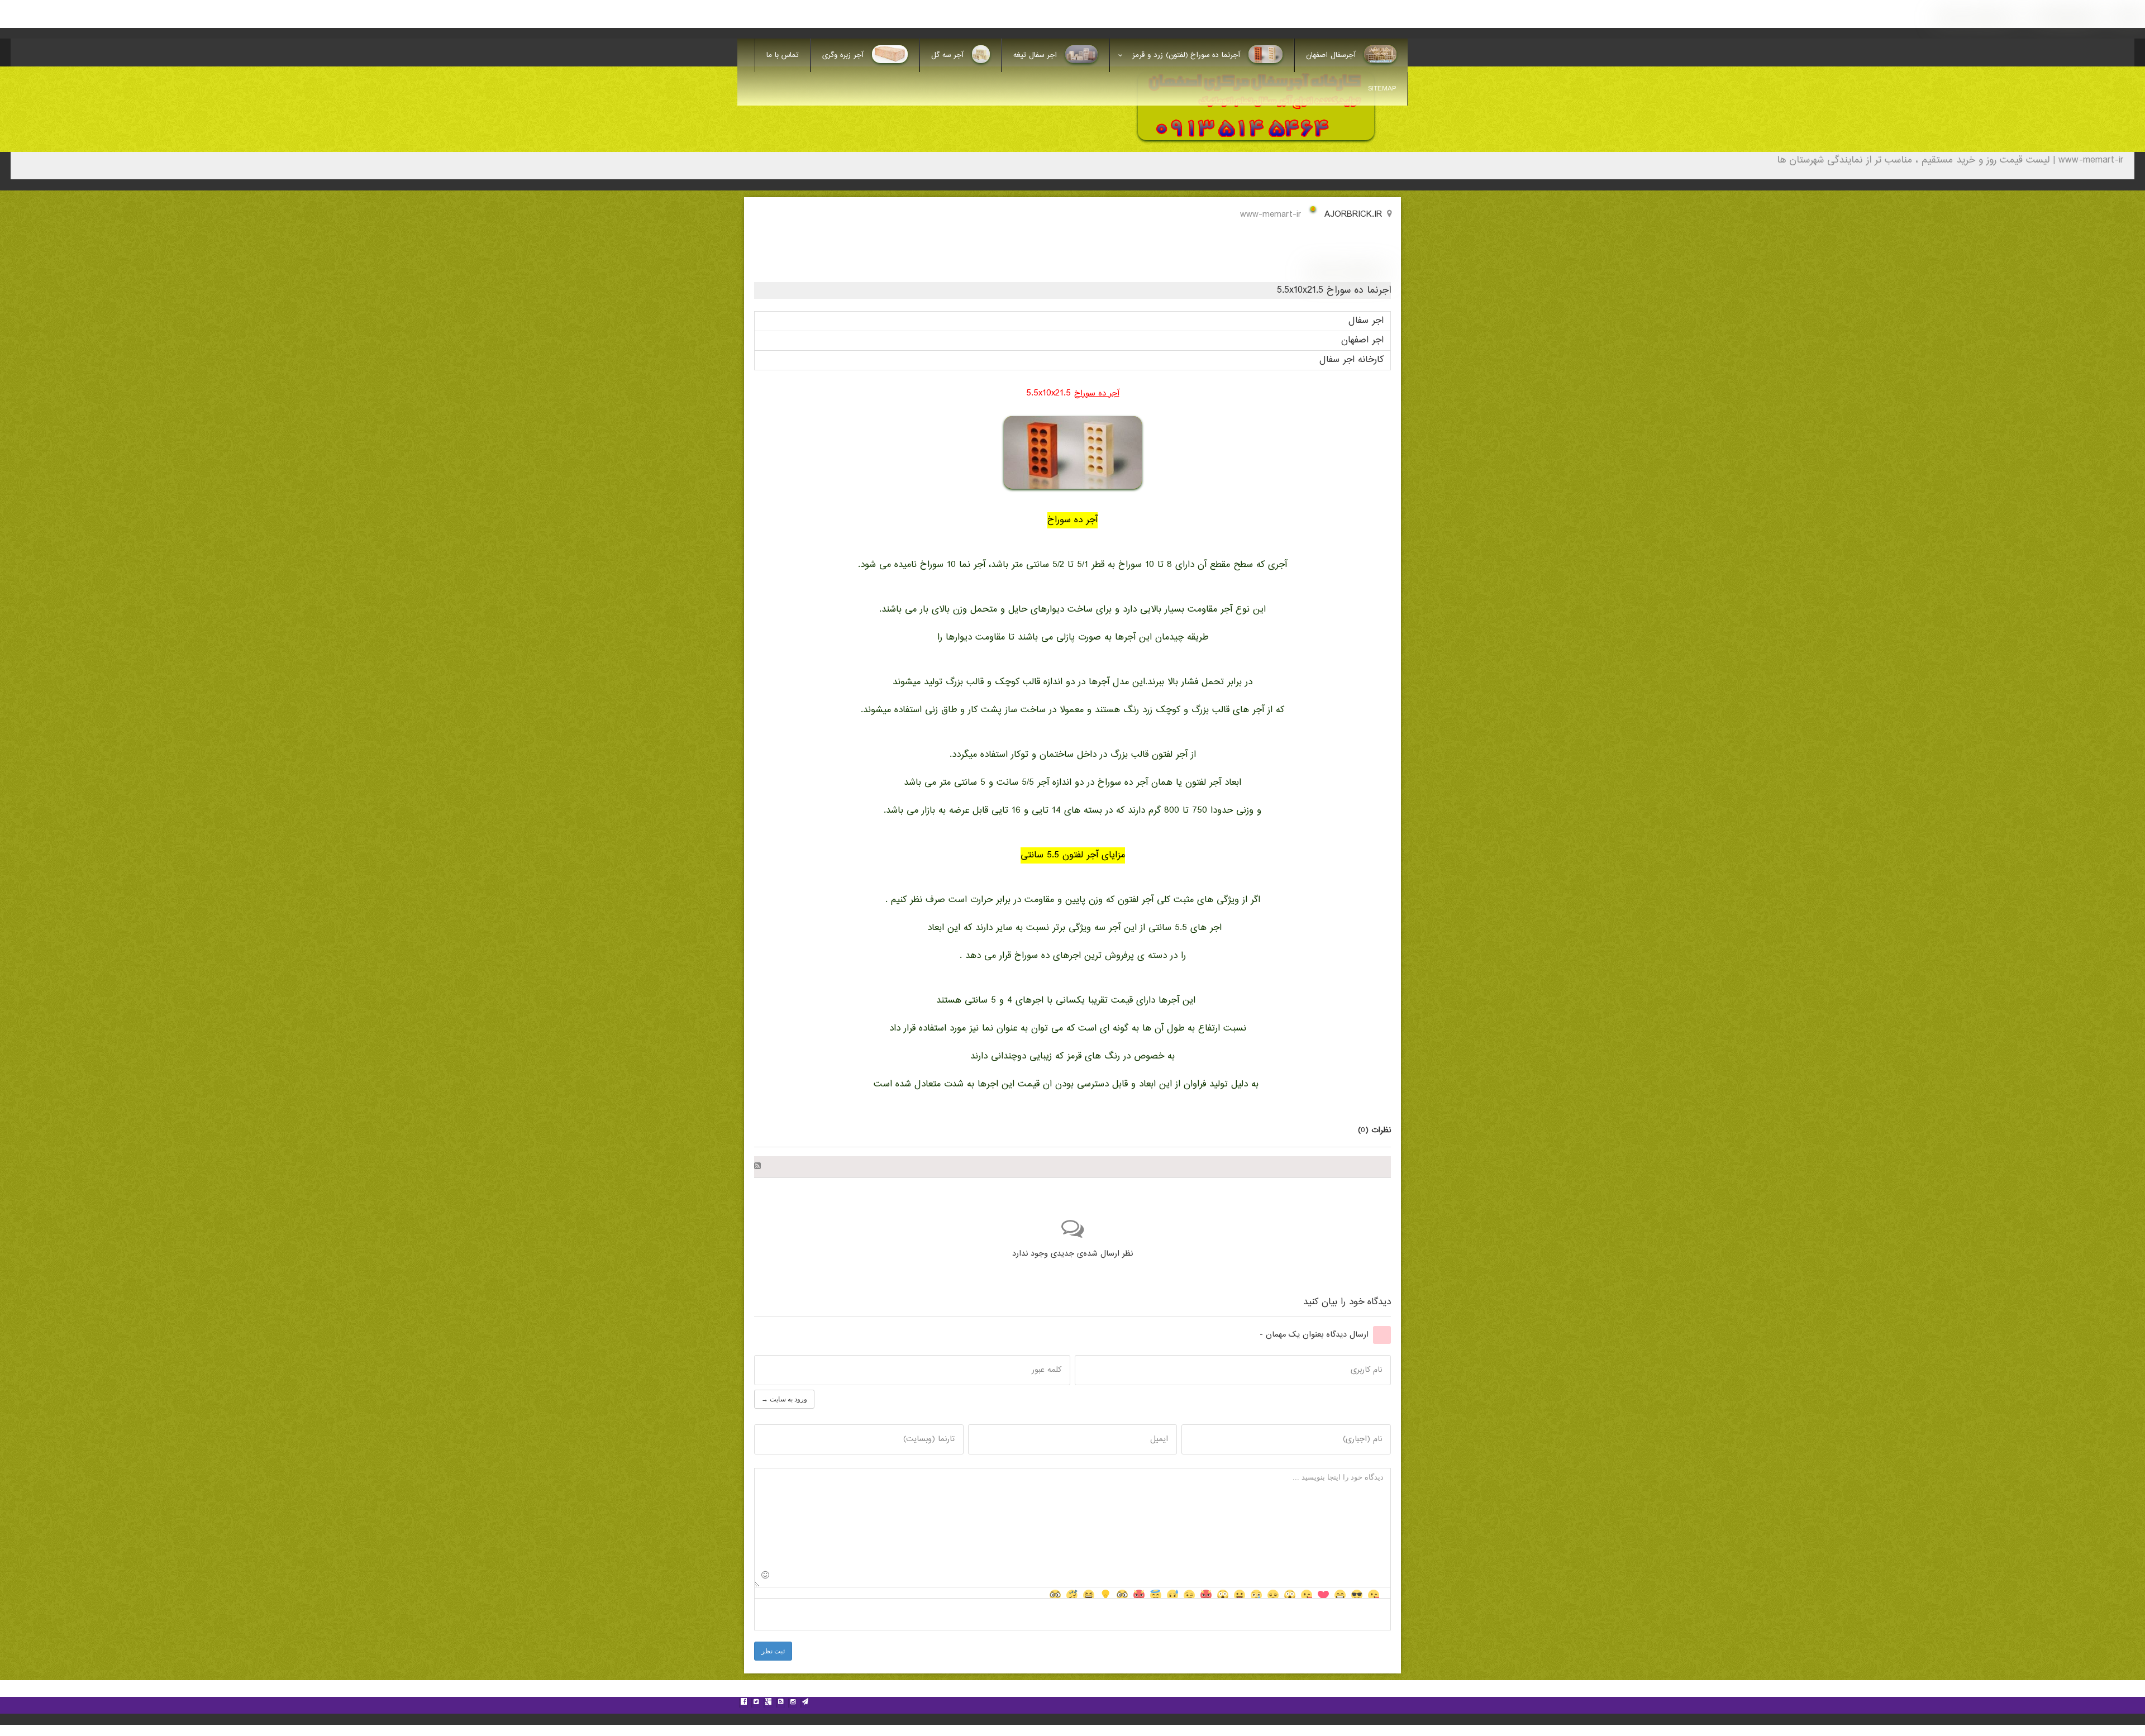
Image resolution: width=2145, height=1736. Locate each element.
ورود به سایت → (784, 1399)
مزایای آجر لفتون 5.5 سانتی (1073, 855)
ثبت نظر (773, 1651)
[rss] (780, 1703)
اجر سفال (1366, 321)
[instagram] (793, 1703)
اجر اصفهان (1362, 340)
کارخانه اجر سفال (1352, 360)
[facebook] (743, 1703)
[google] (768, 1703)
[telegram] (805, 1703)
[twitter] (756, 1703)
